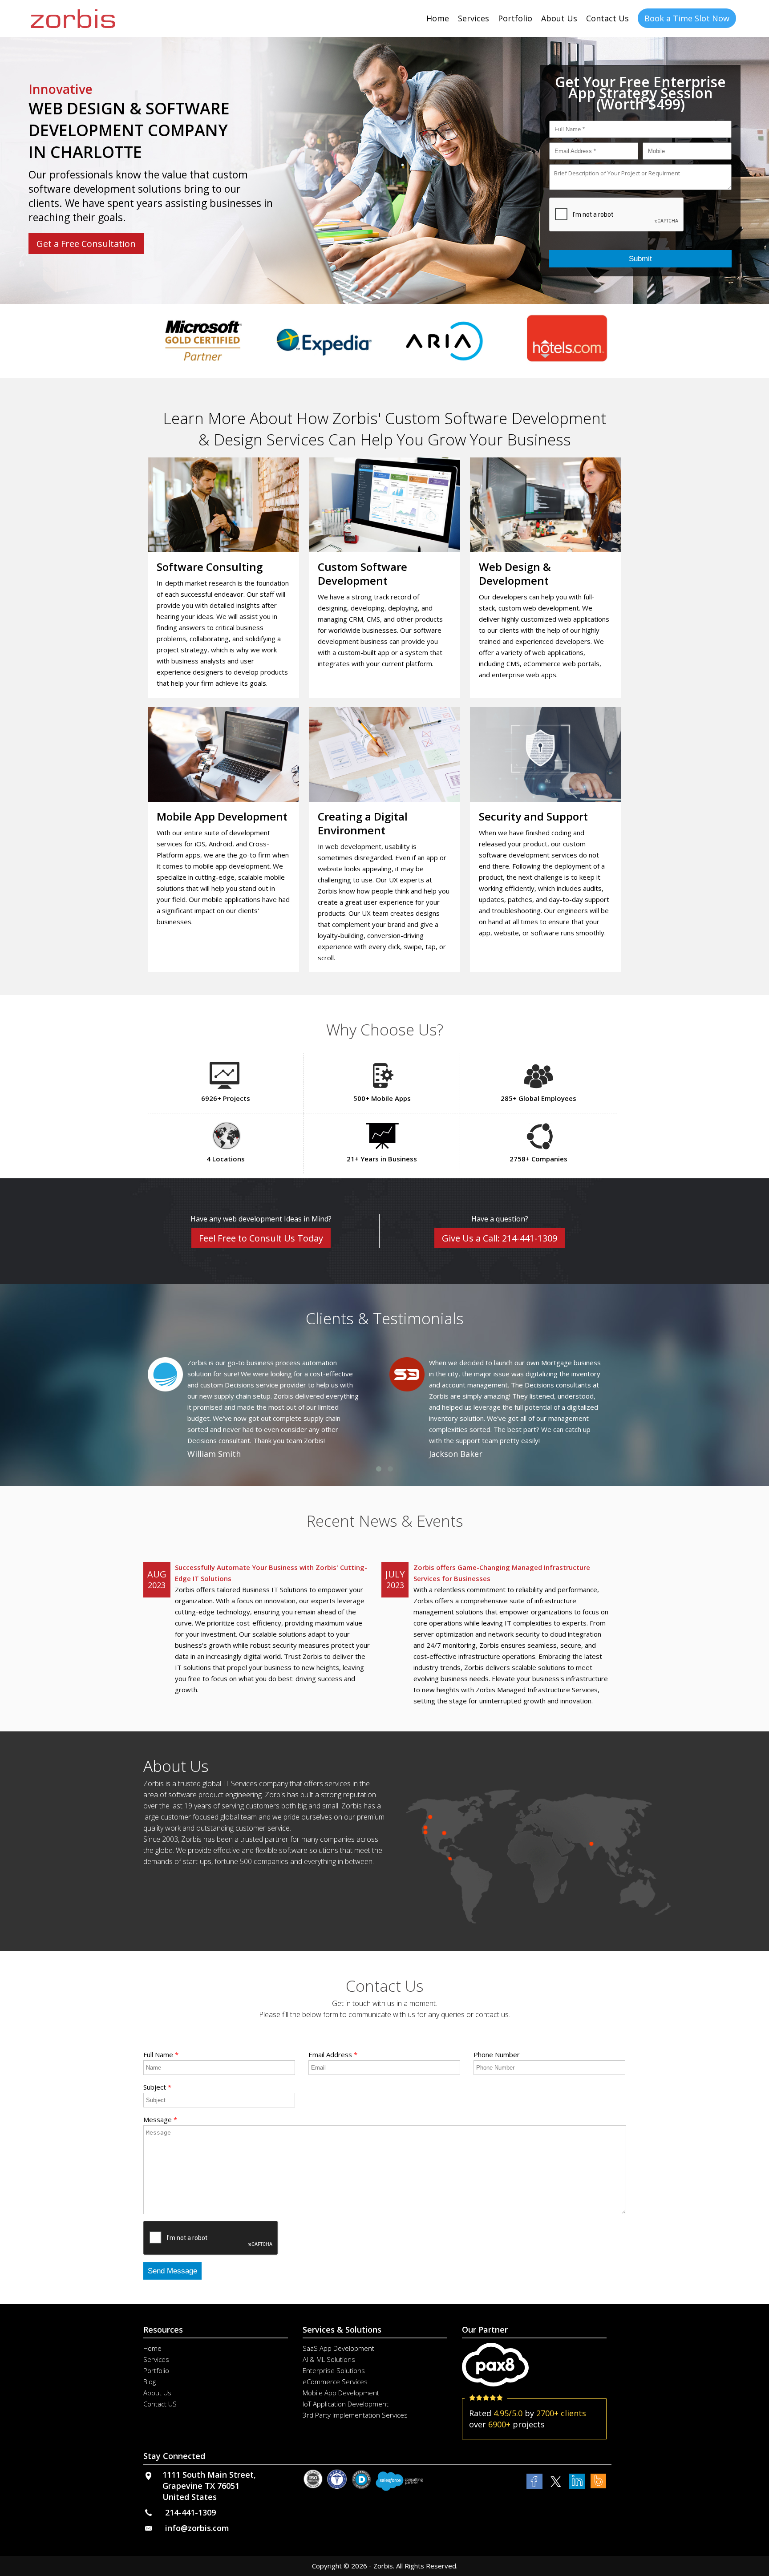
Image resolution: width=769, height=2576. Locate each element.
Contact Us (607, 18)
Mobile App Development (341, 2393)
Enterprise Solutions (334, 2370)
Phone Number (497, 2054)
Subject (157, 2087)
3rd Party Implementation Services (355, 2415)
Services (474, 18)
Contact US (160, 2404)
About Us (559, 18)
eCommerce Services (335, 2382)
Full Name (161, 2054)
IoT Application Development (346, 2404)
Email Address (333, 2054)
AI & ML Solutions (329, 2359)
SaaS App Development (338, 2348)
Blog (150, 2382)
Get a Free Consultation (86, 244)
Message (160, 2119)
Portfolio (515, 18)
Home (438, 18)
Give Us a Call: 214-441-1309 (500, 1238)
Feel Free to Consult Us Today (261, 1238)
